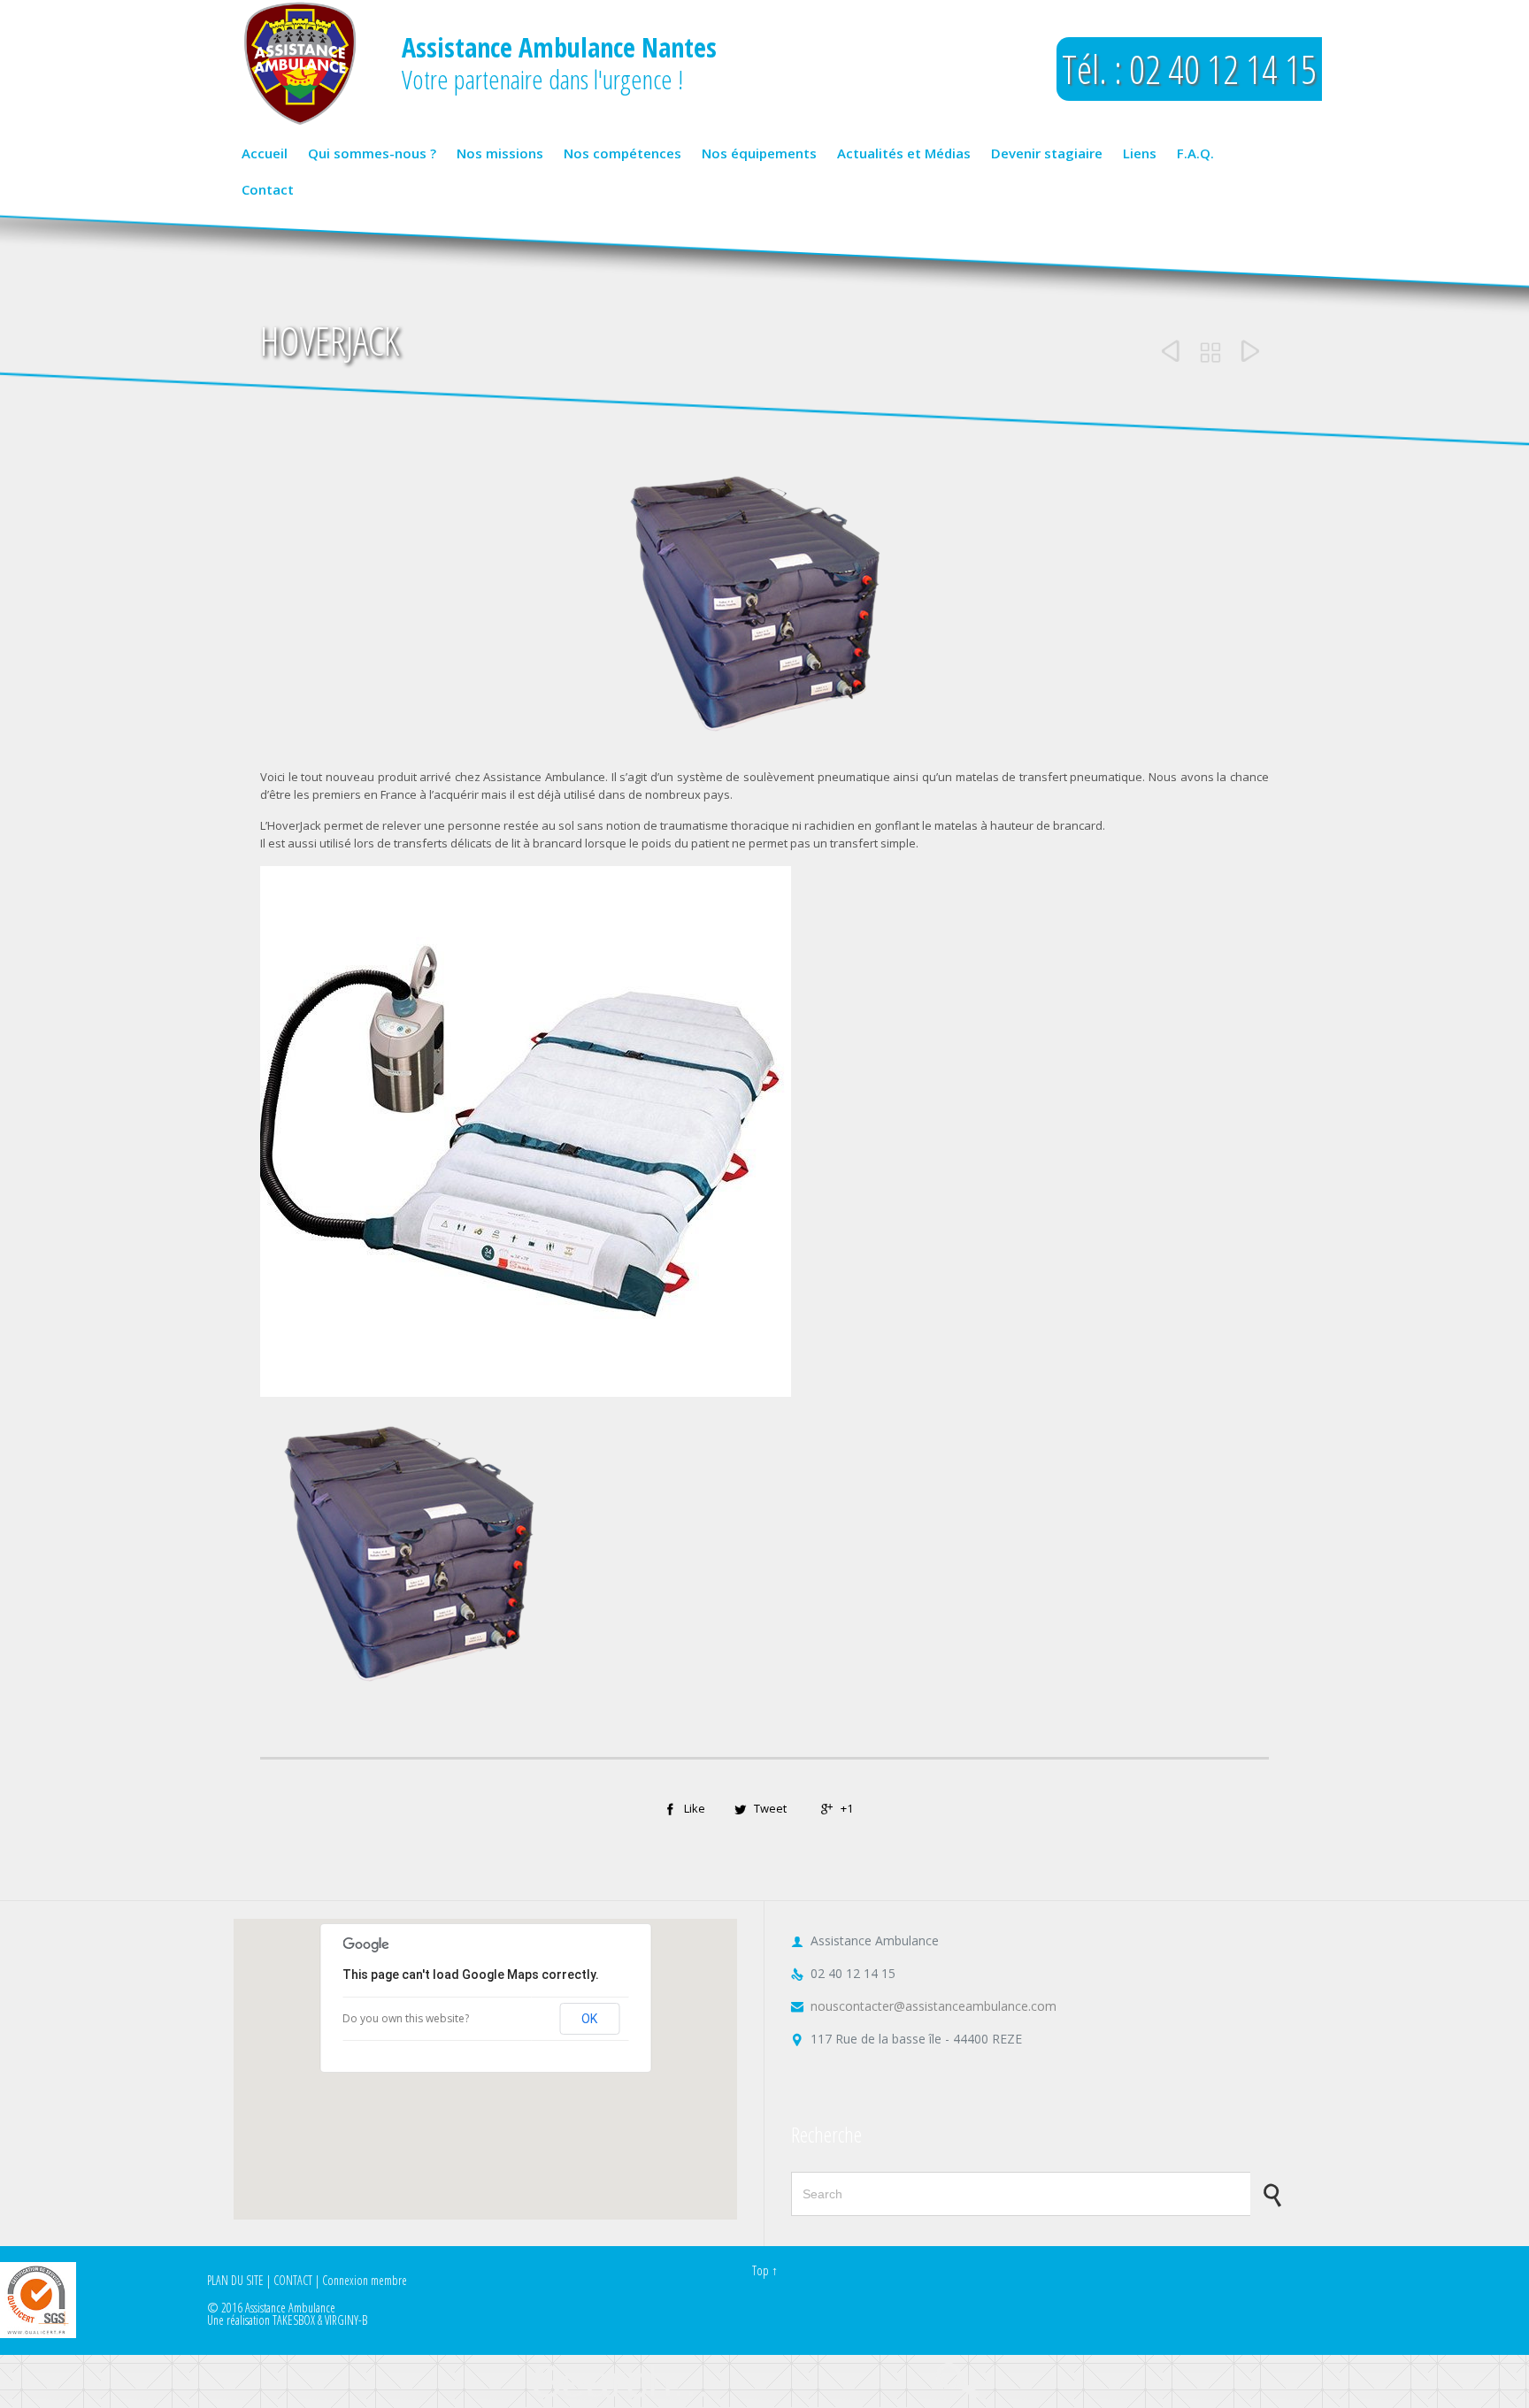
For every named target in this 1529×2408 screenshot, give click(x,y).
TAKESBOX (294, 2320)
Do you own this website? (406, 2018)
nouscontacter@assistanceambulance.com (924, 2006)
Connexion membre (365, 2280)
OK (589, 2019)
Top (761, 2270)
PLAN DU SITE (235, 2280)
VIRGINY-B (346, 2320)
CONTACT (293, 2280)
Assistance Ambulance (290, 2308)
